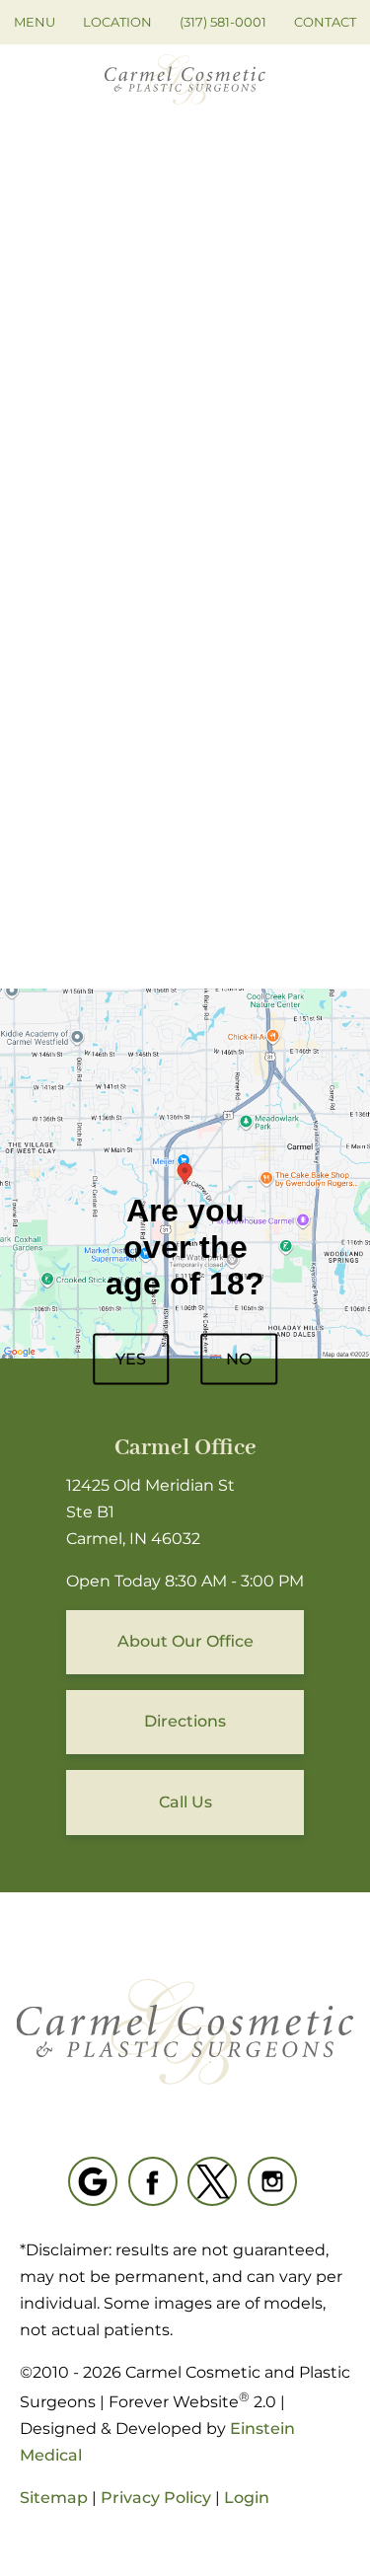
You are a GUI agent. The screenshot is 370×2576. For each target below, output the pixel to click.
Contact (325, 22)
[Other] (93, 2181)
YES (131, 1358)
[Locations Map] (185, 1173)
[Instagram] (272, 2181)
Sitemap (54, 2498)
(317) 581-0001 (223, 22)
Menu (35, 22)
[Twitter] (212, 2181)
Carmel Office (185, 1448)
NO (239, 1358)
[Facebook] (153, 2181)
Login (247, 2498)
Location (117, 22)
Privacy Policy (156, 2498)
